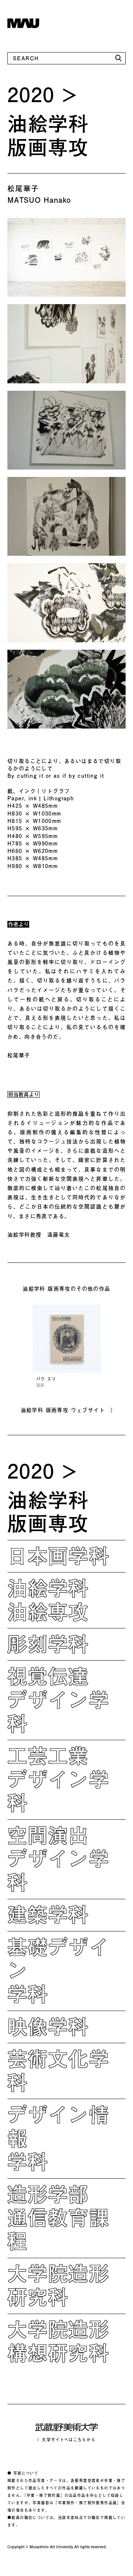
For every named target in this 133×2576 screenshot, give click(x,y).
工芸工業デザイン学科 (58, 1779)
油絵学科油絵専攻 (48, 1600)
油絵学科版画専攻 (48, 135)
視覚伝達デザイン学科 (58, 1699)
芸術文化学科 (58, 2070)
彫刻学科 (48, 1644)
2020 (31, 94)
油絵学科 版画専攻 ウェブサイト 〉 (69, 1410)
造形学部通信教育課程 (58, 2217)
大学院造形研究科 (58, 2285)
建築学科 (48, 1914)
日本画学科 (58, 1556)
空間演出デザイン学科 (58, 1859)
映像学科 (48, 2026)
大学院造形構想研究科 (58, 2341)
